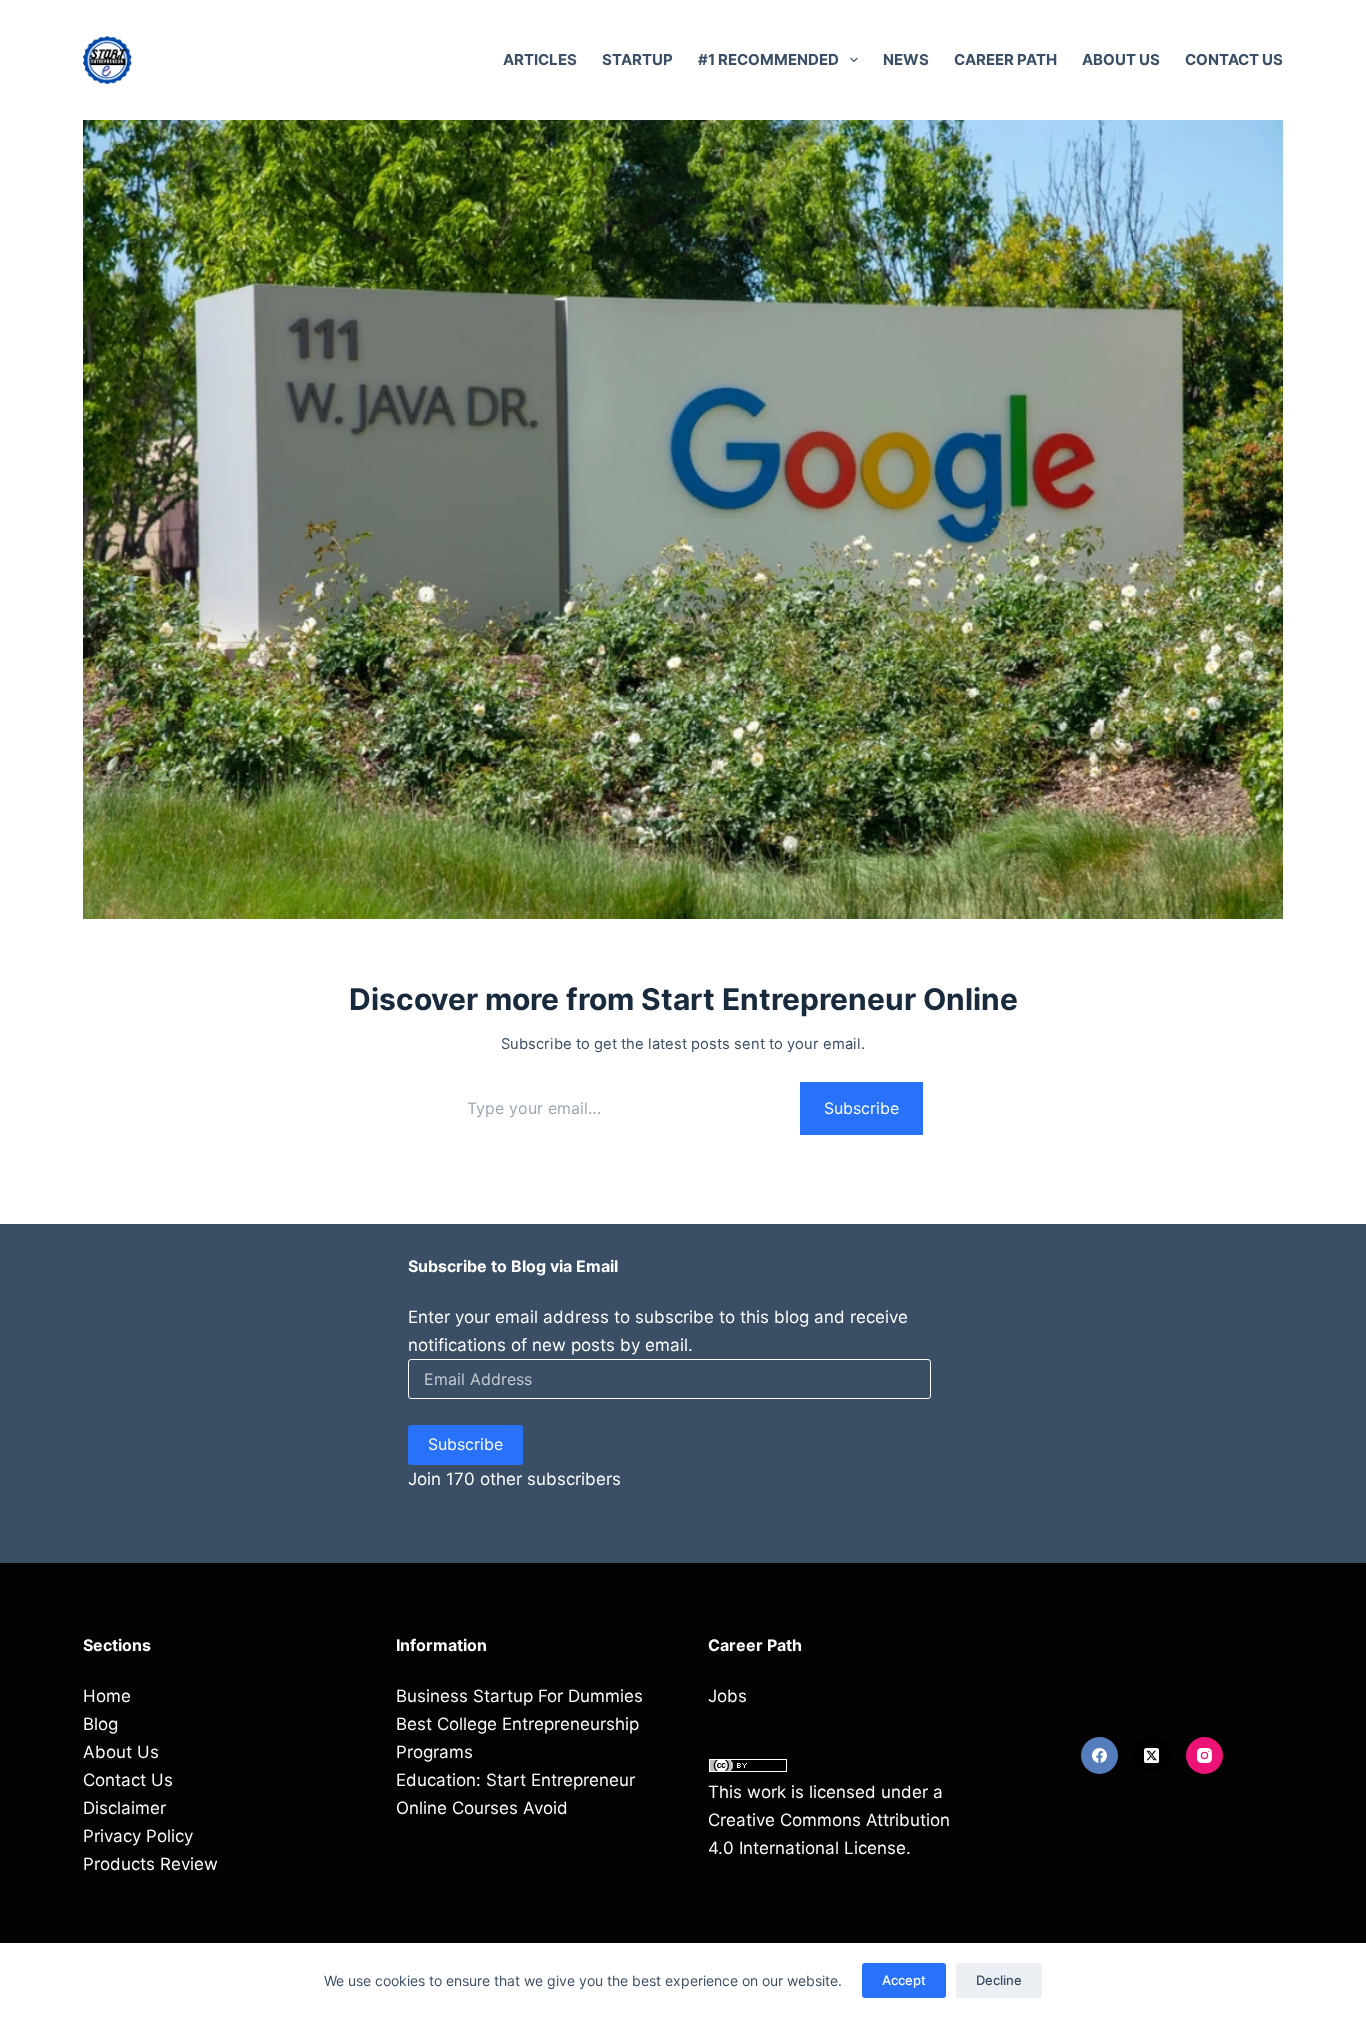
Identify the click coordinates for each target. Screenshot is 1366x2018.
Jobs (727, 1696)
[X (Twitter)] (1152, 1756)
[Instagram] (1205, 1756)
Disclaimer (124, 1808)
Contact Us (1234, 59)
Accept (904, 1980)
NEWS (906, 59)
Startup (637, 59)
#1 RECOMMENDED (768, 59)
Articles (540, 59)
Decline (999, 1980)
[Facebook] (1100, 1756)
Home (107, 1696)
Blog (100, 1724)
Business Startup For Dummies (519, 1696)
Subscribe (861, 1108)
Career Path (1005, 59)
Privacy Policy (138, 1836)
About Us (1121, 59)
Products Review (150, 1864)
